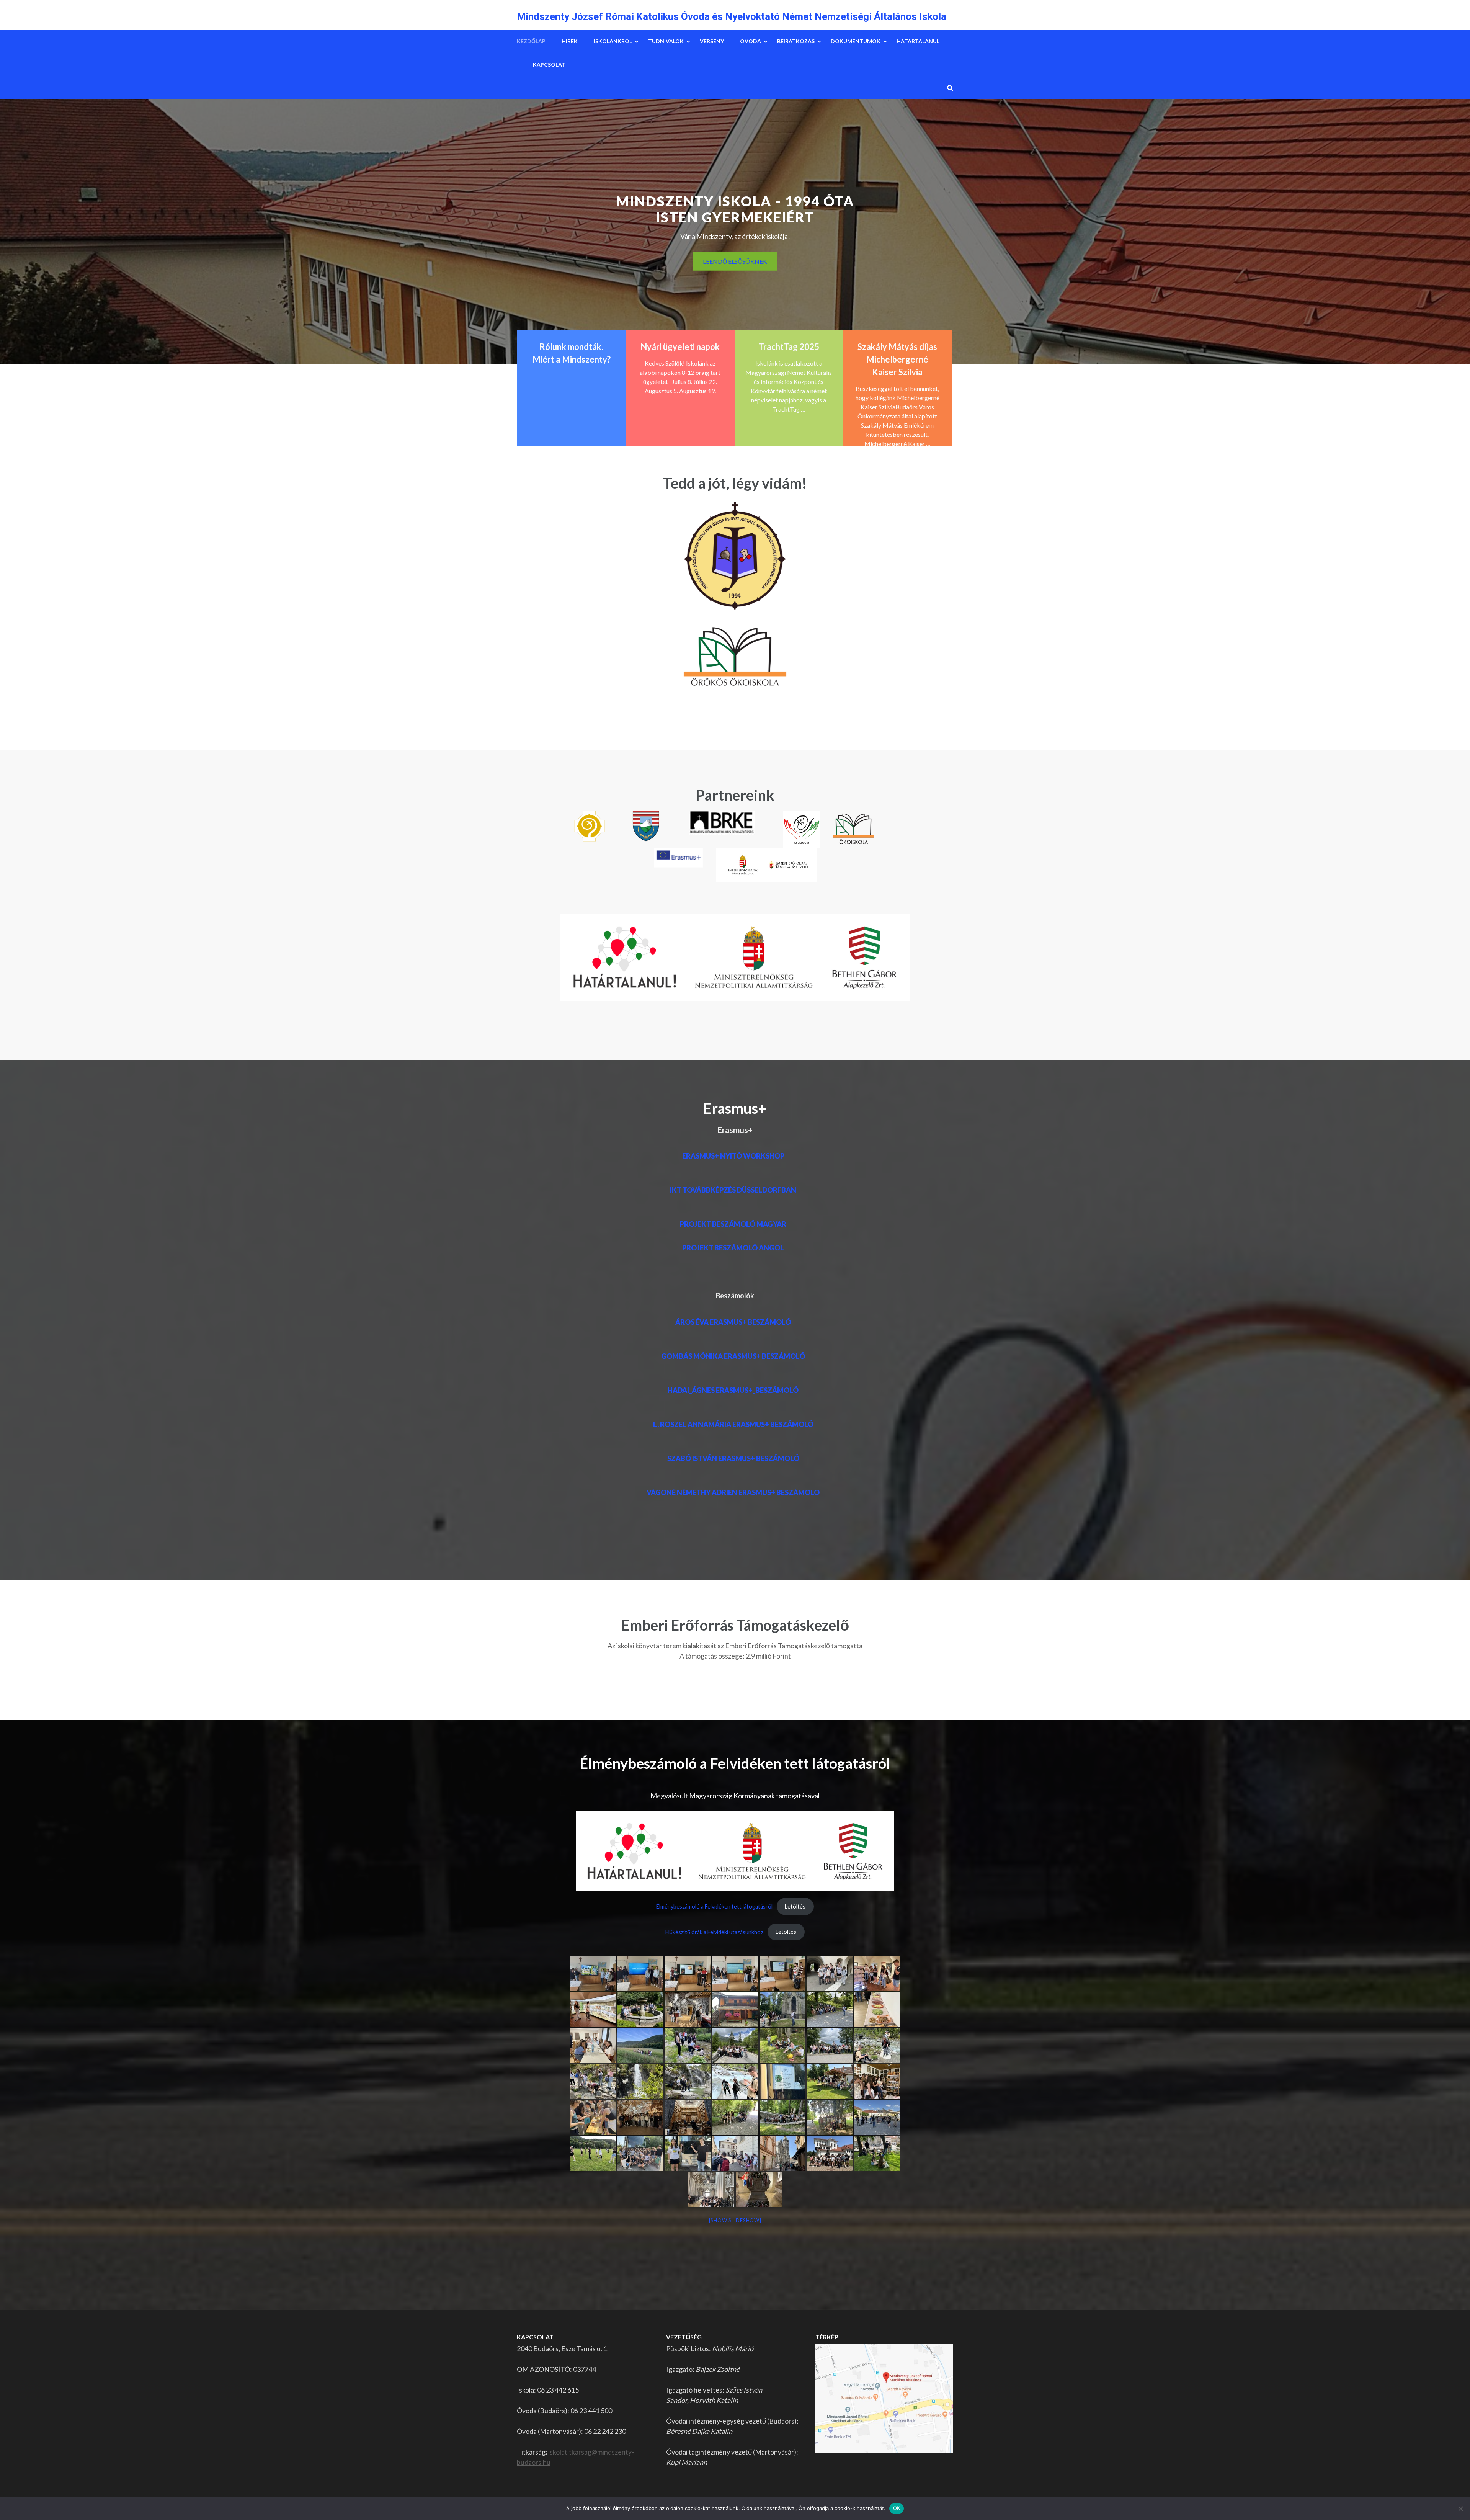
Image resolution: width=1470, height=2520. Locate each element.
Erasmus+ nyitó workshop (733, 1156)
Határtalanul (918, 41)
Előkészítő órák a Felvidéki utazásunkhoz (714, 1932)
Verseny (712, 41)
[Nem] (1460, 2509)
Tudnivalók (666, 41)
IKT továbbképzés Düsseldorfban (733, 1190)
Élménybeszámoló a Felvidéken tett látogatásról (714, 1906)
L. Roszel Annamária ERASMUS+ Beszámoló (733, 1424)
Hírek (570, 41)
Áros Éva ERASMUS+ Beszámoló (733, 1322)
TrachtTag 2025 (789, 347)
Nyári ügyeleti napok (680, 347)
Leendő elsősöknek (735, 261)
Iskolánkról (613, 41)
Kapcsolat (549, 65)
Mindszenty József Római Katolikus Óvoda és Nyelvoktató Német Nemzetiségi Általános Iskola (732, 16)
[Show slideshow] (735, 2220)
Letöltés (795, 1906)
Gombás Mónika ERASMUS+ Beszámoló (733, 1356)
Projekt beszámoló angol (733, 1248)
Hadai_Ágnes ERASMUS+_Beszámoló (733, 1390)
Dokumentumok (856, 41)
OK (897, 2508)
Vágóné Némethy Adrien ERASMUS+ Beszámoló (733, 1492)
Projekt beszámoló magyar (733, 1224)
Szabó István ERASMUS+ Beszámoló (733, 1458)
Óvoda (751, 41)
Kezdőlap (531, 41)
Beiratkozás (796, 41)
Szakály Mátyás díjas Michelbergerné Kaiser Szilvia (897, 359)
